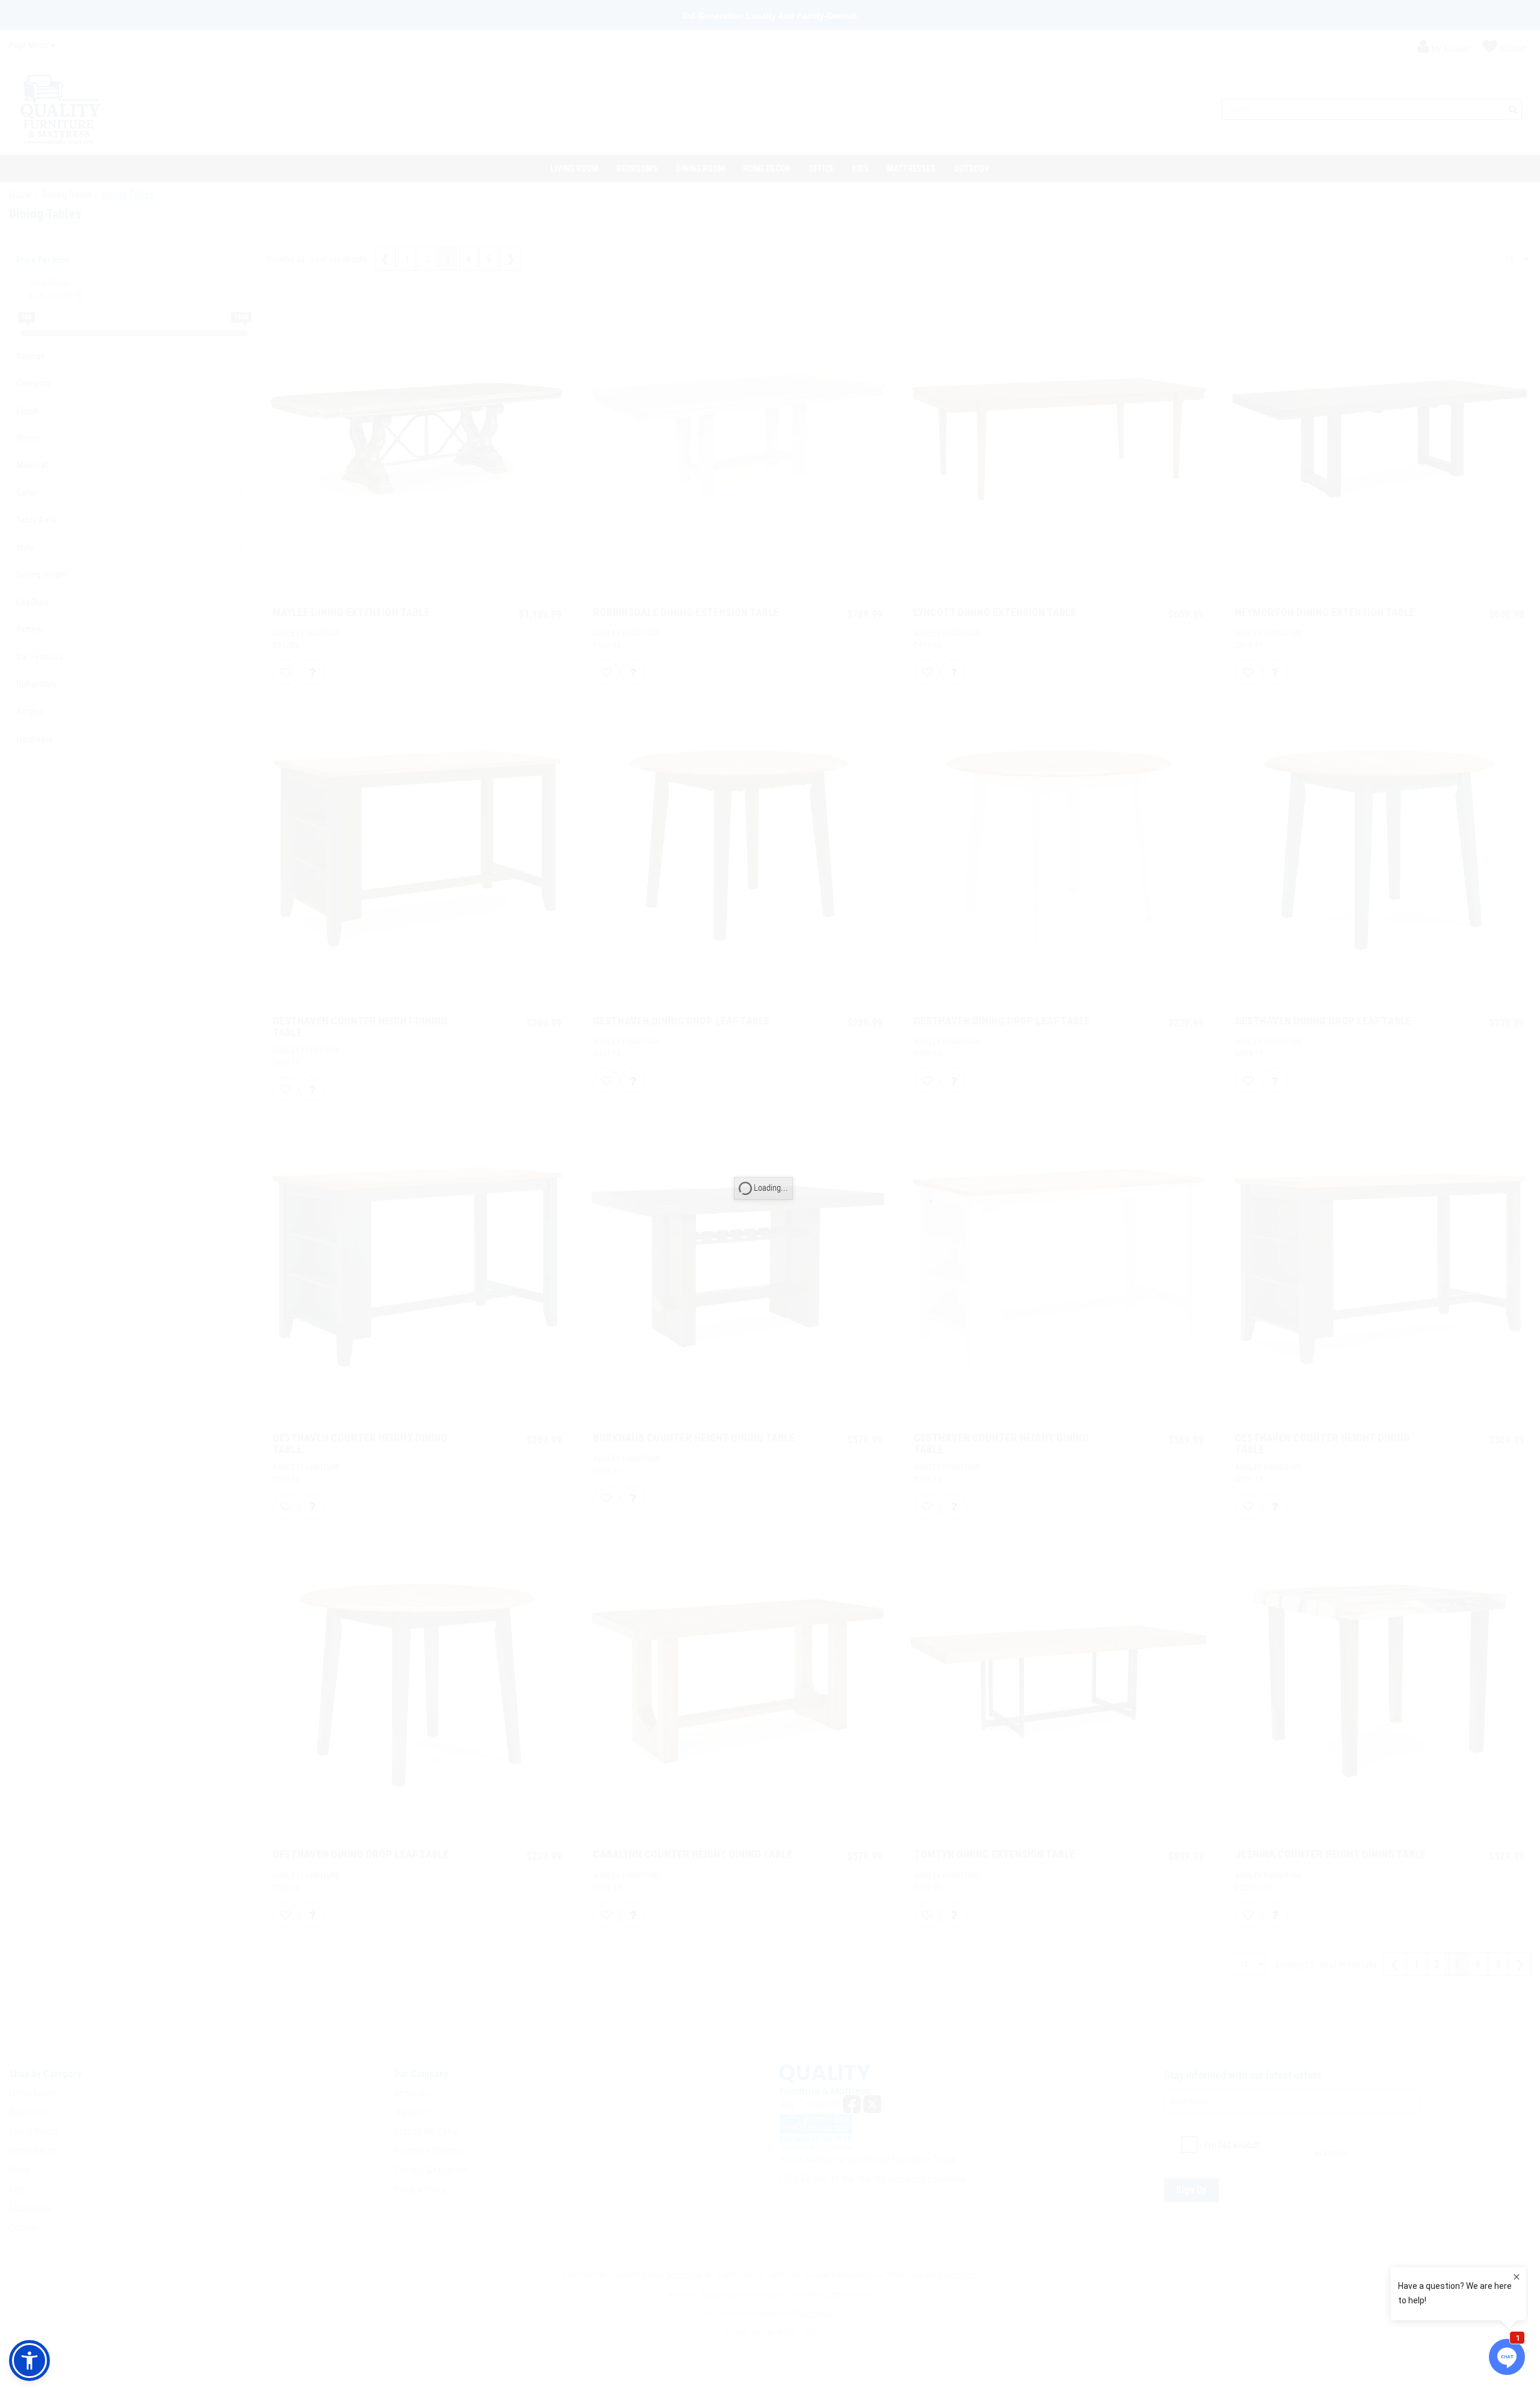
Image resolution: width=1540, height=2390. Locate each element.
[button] (29, 2361)
